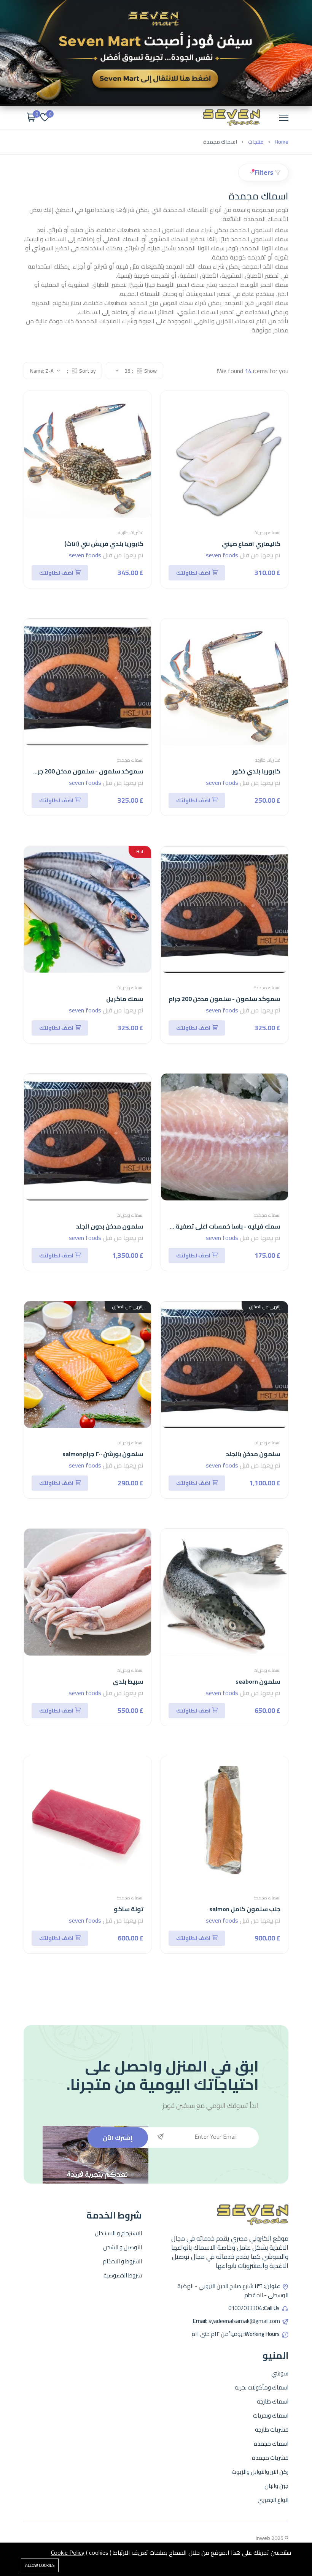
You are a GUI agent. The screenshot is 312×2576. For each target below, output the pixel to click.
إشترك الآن (118, 2138)
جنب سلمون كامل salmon (245, 1909)
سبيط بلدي (128, 1681)
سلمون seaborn (258, 1681)
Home (282, 142)
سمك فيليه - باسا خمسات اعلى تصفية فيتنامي (216, 1226)
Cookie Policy (68, 2552)
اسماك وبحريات (267, 532)
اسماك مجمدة (130, 760)
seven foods (222, 555)
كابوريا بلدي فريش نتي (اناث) (104, 544)
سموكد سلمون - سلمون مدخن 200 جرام (224, 999)
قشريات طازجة (131, 532)
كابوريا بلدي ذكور (256, 771)
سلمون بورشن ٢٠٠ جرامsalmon (103, 1454)
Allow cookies (40, 2565)
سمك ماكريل (125, 999)
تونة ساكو (129, 1909)
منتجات (256, 142)
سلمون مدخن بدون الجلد (110, 1226)
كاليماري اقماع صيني (251, 544)
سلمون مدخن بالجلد (253, 1454)
